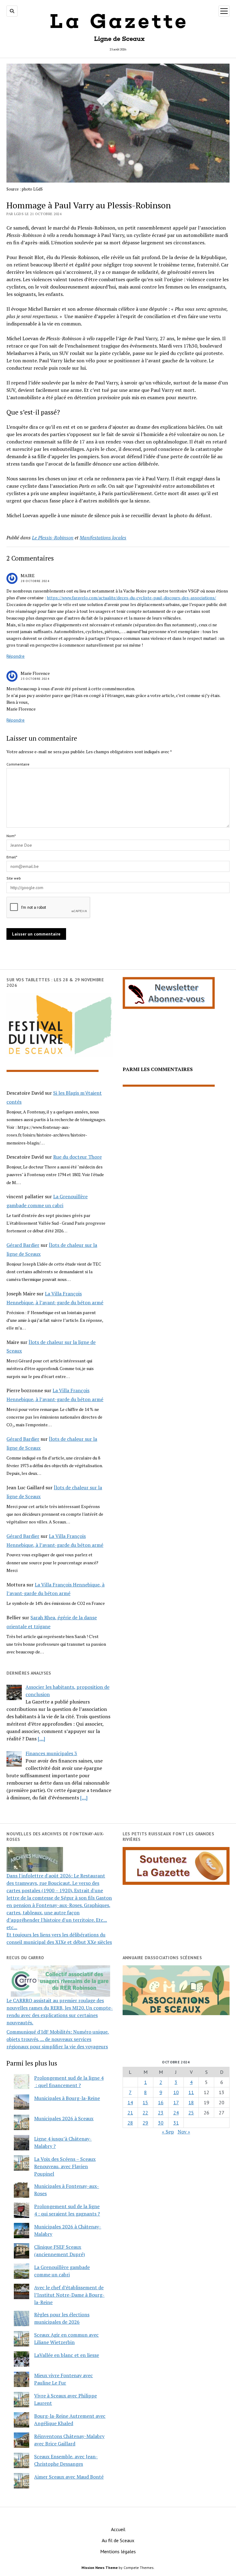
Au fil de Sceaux (118, 2540)
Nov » (184, 2132)
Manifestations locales (103, 538)
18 (191, 2102)
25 (191, 2113)
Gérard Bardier (23, 1245)
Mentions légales (118, 2551)
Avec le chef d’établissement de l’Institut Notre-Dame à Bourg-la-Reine (69, 2295)
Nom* (11, 836)
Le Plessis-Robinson (53, 538)
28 (130, 2123)
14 (130, 2102)
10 (176, 2092)
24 (176, 2113)
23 (161, 2113)
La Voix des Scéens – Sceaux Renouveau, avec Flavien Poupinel (65, 2166)
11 (191, 2092)
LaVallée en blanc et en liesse (67, 2355)
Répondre (16, 656)
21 (130, 2113)
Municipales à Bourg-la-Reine (67, 2098)
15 (145, 2102)
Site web (14, 878)
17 (176, 2102)
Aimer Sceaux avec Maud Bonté (69, 2477)
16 (161, 2102)
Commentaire (18, 764)
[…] (41, 1739)
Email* (12, 857)
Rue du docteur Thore (77, 1157)
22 (145, 2113)
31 (176, 2123)
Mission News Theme (100, 2568)
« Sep (168, 2132)
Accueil (118, 2529)
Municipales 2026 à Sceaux (64, 2118)
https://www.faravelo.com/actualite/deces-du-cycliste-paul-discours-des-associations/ (131, 598)
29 (145, 2123)
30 (161, 2123)
